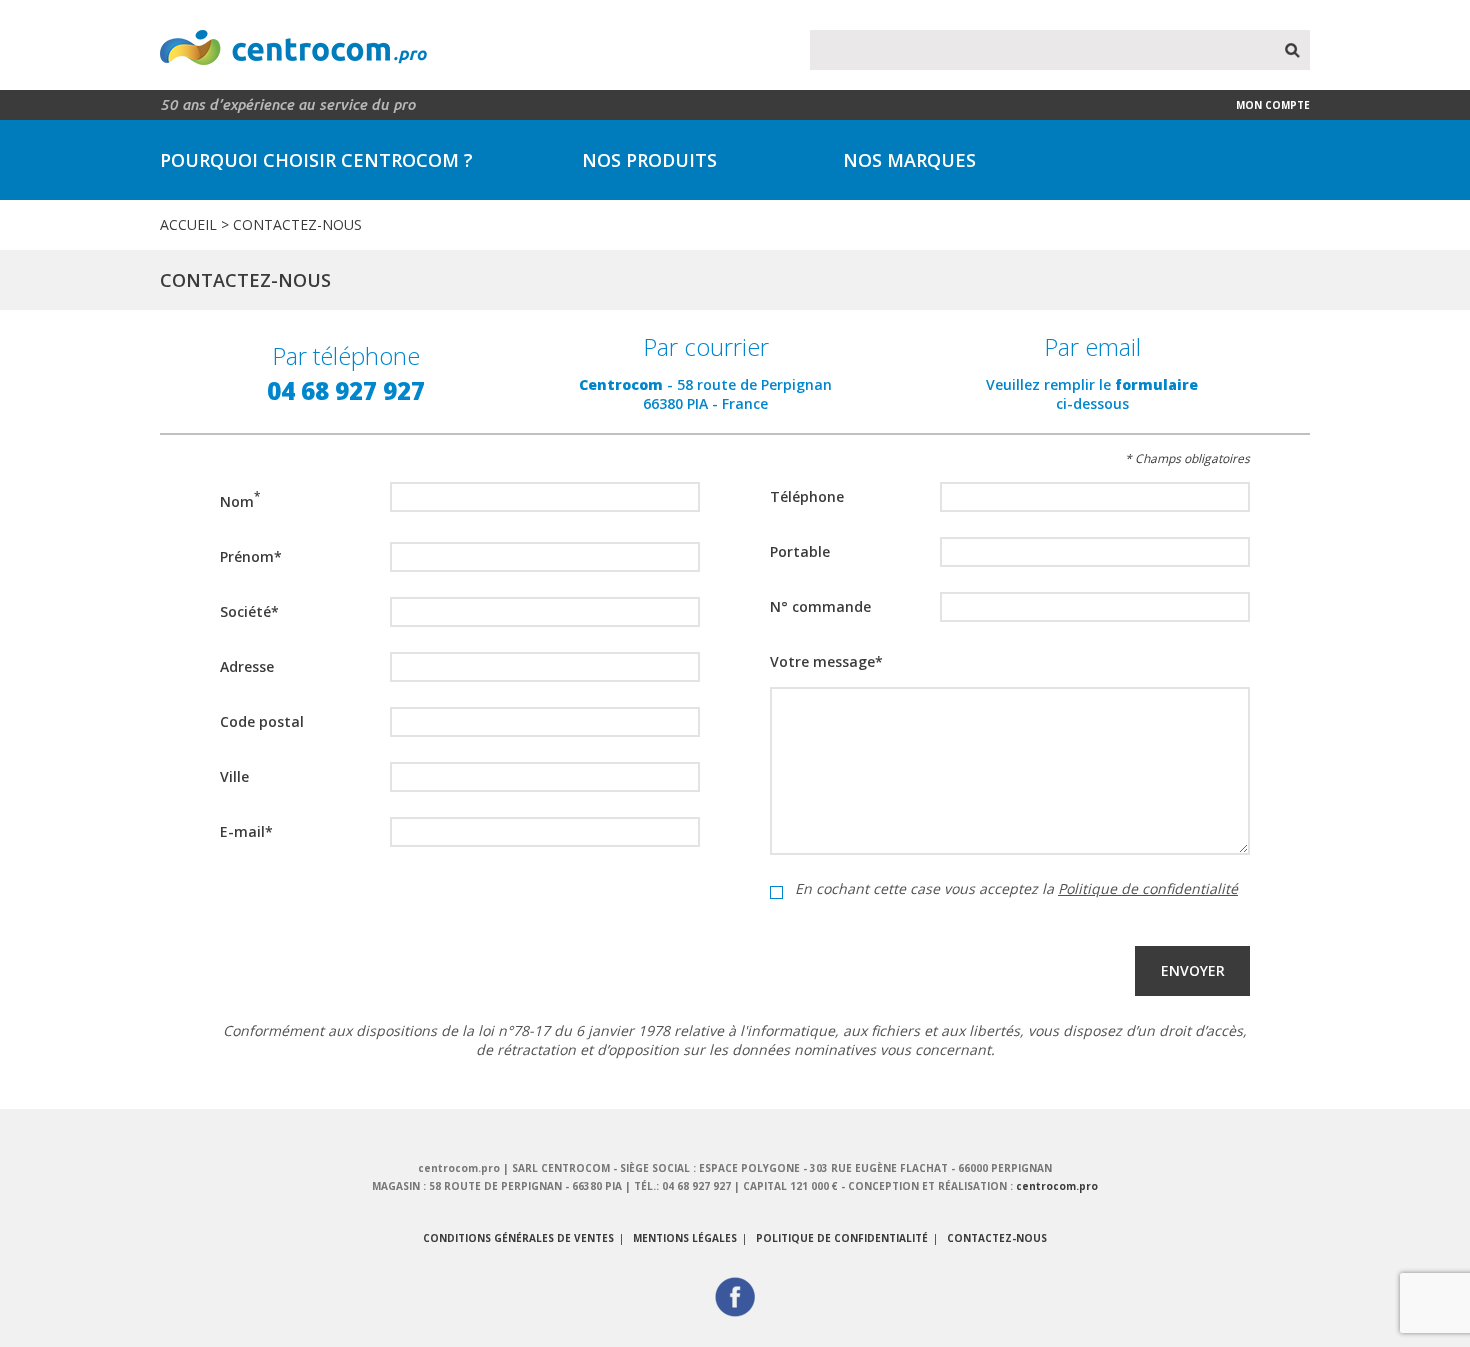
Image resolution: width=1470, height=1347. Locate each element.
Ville (234, 776)
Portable (800, 551)
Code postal (262, 721)
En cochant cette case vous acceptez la (1016, 889)
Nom (240, 500)
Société (249, 611)
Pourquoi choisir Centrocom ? (316, 160)
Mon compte (1273, 105)
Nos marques (909, 160)
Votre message (826, 661)
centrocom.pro (1057, 1186)
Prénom (251, 556)
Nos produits (649, 160)
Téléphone (807, 496)
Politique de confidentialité (1148, 888)
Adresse (247, 666)
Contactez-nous (997, 1238)
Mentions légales (685, 1238)
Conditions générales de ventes (518, 1238)
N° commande (820, 606)
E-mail (246, 831)
